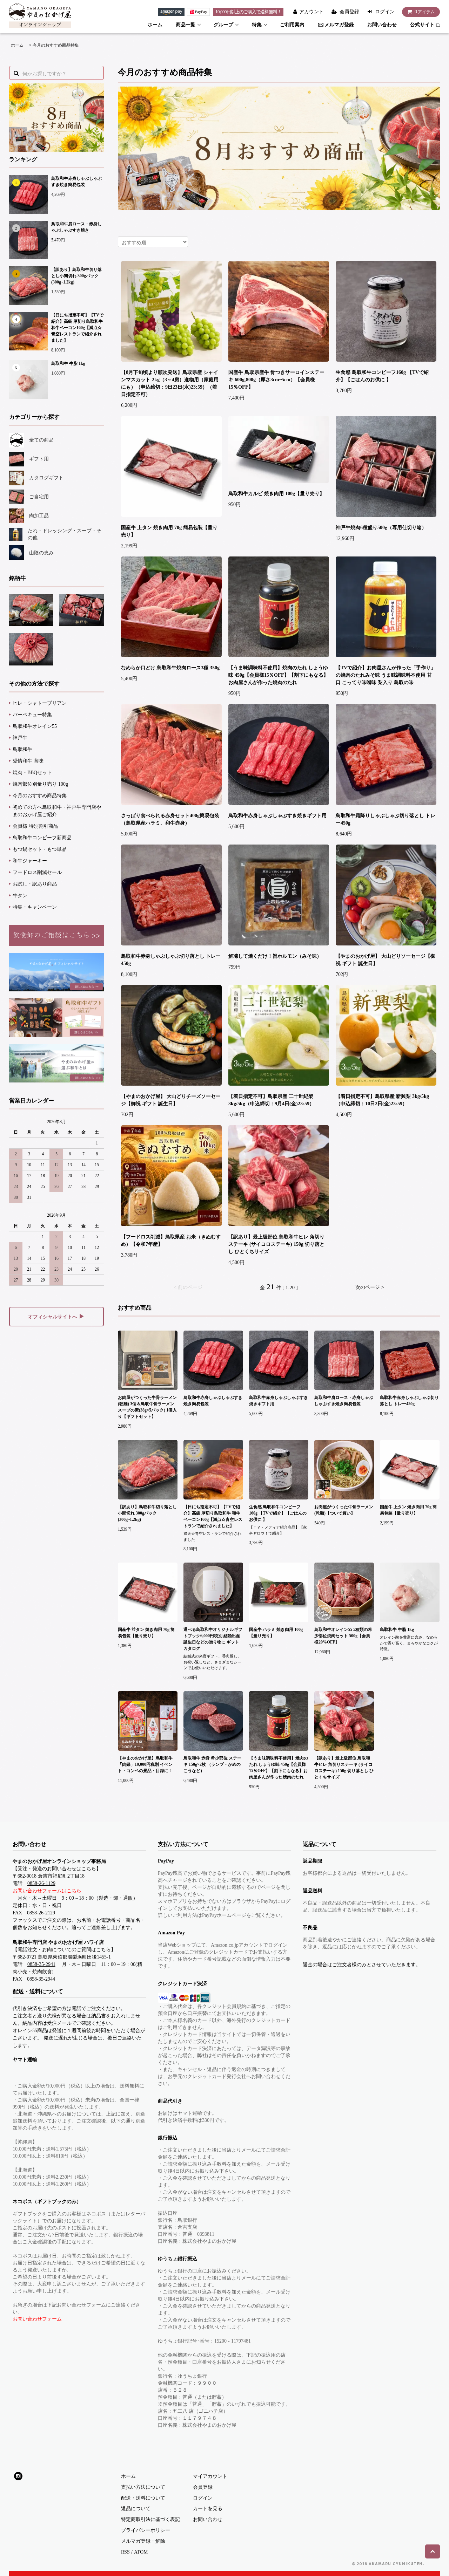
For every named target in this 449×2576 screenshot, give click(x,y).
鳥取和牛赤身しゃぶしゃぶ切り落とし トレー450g (171, 960)
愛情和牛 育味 (28, 761)
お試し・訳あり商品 (35, 884)
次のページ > (370, 1287)
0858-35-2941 (41, 1964)
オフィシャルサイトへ (56, 1316)
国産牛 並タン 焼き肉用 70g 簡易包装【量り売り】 (146, 1633)
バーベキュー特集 (32, 715)
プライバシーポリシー (146, 2530)
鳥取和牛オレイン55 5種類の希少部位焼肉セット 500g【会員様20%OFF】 (343, 1636)
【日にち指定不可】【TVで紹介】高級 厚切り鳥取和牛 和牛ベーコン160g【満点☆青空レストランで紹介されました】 (77, 328)
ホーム (155, 25)
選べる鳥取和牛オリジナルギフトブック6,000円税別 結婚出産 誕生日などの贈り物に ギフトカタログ (213, 1639)
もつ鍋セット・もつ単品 (40, 849)
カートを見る (208, 2509)
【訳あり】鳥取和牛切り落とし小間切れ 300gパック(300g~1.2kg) (76, 276)
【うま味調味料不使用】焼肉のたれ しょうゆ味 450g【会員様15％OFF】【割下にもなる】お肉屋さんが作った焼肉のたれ (278, 675)
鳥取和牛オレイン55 (35, 726)
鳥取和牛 (22, 749)
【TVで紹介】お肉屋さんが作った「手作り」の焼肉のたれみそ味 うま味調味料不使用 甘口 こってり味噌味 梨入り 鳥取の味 (386, 675)
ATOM (141, 2552)
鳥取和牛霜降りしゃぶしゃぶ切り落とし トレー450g (386, 819)
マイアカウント (210, 2476)
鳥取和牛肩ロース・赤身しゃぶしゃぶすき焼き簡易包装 (344, 1401)
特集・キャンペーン (35, 907)
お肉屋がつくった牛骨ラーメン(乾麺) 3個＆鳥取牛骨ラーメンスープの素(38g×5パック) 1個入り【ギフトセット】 (147, 1407)
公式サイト (422, 25)
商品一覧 (186, 25)
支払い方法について (143, 2487)
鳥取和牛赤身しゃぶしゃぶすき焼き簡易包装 (76, 182)
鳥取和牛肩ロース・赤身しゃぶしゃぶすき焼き (76, 227)
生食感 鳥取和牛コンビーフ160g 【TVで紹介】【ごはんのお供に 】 (382, 376)
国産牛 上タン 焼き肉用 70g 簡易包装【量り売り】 (169, 531)
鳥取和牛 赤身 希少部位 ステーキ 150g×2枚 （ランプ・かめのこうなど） (212, 1764)
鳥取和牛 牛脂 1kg (68, 363)
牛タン (20, 896)
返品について (136, 2509)
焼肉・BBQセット (32, 773)
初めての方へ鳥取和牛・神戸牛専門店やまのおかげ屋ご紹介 (57, 811)
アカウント (311, 12)
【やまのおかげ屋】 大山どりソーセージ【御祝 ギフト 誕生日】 (386, 960)
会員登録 (349, 12)
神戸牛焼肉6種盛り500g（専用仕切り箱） (381, 528)
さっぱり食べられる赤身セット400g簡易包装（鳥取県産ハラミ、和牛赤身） (170, 819)
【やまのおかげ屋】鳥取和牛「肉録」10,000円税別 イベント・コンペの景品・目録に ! (145, 1764)
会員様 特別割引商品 (35, 826)
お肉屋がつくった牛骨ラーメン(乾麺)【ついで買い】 (344, 1510)
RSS (125, 2552)
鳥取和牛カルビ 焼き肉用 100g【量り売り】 (276, 494)
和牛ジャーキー (30, 861)
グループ (223, 25)
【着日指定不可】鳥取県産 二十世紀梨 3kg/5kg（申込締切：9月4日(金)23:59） (271, 1100)
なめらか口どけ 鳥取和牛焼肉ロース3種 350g (170, 668)
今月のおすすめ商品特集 (56, 45)
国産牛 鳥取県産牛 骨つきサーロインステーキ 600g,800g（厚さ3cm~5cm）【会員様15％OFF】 (276, 380)
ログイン (385, 12)
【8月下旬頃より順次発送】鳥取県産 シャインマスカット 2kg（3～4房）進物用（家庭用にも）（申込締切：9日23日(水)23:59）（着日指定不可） (170, 383)
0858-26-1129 (41, 1883)
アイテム (425, 12)
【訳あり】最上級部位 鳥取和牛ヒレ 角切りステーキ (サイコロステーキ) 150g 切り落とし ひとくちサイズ (276, 1244)
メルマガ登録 (339, 25)
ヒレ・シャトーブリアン (40, 703)
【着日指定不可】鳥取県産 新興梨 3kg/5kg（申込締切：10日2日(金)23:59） (382, 1100)
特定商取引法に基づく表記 (150, 2519)
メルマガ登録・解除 (143, 2541)
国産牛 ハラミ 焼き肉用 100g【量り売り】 (276, 1633)
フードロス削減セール (37, 872)
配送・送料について (143, 2498)
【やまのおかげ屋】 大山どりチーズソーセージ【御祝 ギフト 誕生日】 (171, 1100)
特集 (257, 25)
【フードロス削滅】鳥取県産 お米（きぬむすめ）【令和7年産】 (171, 1241)
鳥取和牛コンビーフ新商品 (42, 838)
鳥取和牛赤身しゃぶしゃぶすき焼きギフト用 (277, 816)
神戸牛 (20, 738)
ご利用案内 (292, 25)
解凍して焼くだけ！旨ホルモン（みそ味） (275, 956)
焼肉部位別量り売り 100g (40, 784)
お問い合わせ (382, 25)
